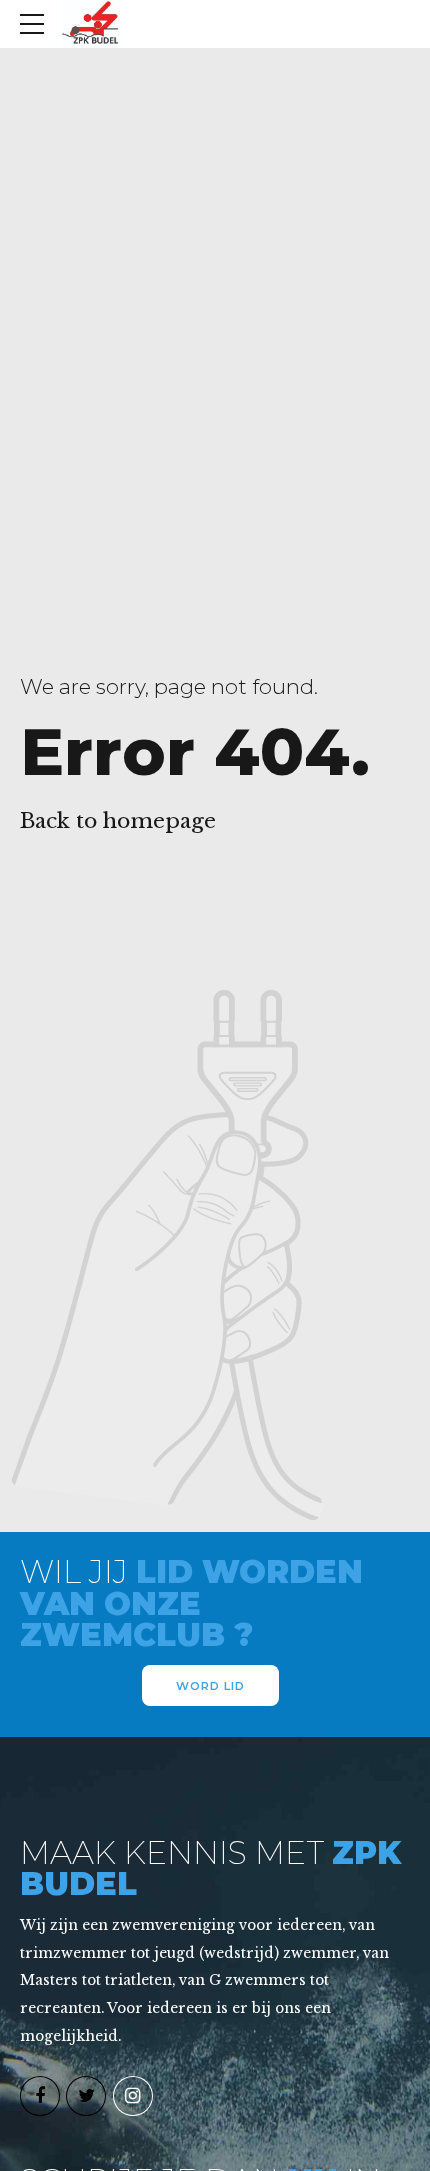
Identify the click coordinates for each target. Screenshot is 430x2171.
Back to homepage (118, 821)
